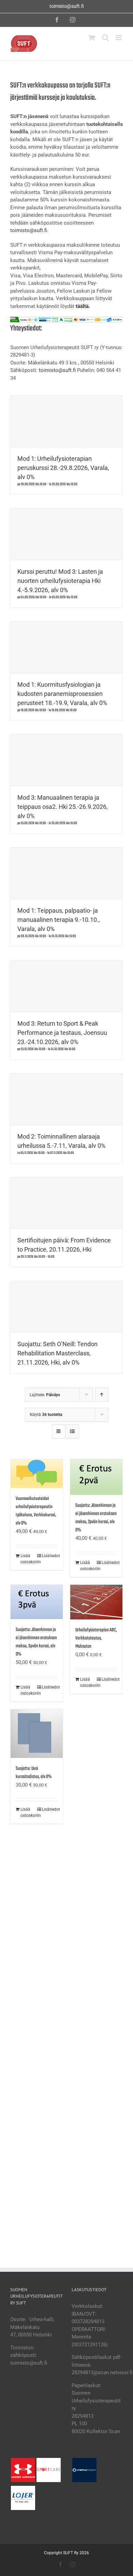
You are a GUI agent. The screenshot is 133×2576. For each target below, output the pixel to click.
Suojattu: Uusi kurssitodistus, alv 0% (34, 1773)
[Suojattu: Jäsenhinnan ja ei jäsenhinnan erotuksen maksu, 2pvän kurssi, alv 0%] (96, 1477)
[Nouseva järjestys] (102, 1395)
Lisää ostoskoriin (28, 1559)
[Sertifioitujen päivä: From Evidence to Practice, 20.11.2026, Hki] (66, 1203)
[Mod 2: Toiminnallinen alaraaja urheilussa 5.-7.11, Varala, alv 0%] (66, 1099)
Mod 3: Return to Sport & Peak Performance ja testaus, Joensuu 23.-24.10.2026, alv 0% (62, 1033)
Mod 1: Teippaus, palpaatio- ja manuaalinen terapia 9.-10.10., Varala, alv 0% (59, 920)
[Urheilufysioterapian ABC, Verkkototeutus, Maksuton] (96, 1602)
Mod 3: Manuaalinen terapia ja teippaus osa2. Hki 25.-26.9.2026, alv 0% (63, 807)
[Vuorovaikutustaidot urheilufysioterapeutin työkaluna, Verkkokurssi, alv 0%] (37, 1473)
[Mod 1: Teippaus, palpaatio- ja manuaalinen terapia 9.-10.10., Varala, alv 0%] (66, 873)
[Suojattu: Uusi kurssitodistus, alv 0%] (37, 1734)
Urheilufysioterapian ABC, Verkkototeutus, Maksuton (96, 1638)
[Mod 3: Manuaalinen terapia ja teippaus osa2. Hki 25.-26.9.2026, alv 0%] (66, 760)
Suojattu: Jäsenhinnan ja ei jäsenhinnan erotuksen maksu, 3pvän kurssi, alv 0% (36, 1642)
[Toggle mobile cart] (92, 38)
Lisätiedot (50, 1556)
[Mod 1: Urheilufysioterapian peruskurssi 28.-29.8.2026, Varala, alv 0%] (66, 421)
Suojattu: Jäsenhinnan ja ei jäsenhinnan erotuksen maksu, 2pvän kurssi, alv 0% (96, 1518)
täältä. (83, 306)
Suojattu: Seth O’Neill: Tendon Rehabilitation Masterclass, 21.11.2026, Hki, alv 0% (57, 1353)
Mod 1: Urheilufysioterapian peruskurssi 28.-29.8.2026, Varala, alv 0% (63, 468)
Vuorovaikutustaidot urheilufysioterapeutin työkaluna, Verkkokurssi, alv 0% (36, 1511)
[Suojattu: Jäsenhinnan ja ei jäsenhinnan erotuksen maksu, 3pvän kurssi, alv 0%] (37, 1602)
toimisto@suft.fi (67, 6)
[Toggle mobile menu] (119, 38)
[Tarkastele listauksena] (72, 1431)
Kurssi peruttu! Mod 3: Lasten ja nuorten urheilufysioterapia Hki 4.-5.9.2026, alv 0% (60, 581)
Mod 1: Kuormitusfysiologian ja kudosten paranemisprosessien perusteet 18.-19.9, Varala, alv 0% (62, 694)
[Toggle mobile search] (105, 38)
